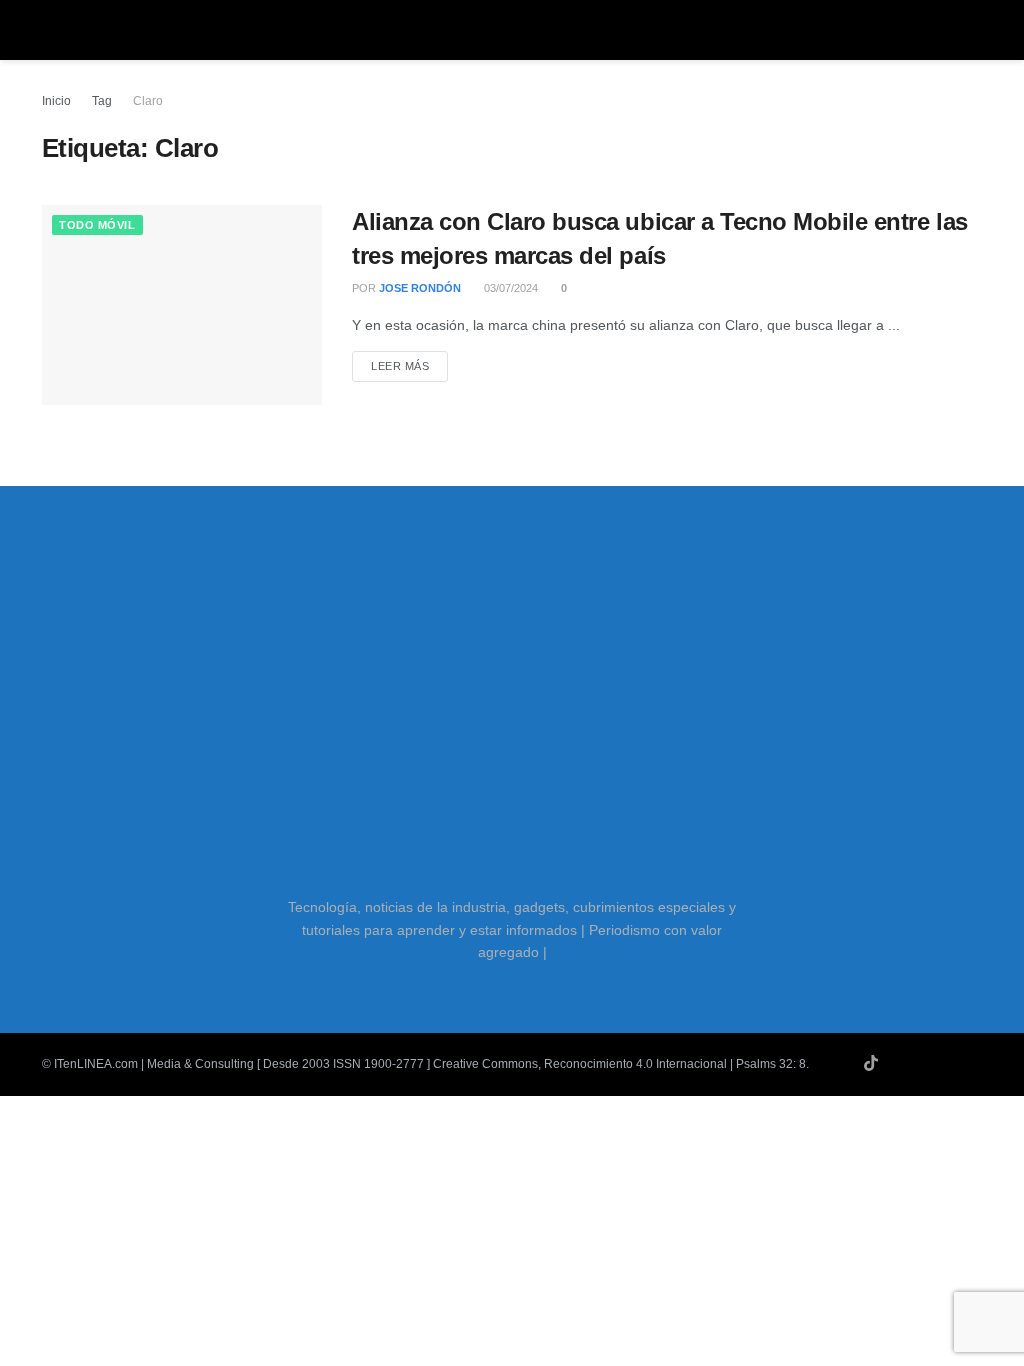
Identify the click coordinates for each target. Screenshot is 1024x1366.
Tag (102, 101)
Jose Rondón (420, 288)
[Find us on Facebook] (950, 1064)
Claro (148, 101)
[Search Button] (973, 30)
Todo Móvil (97, 225)
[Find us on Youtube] (898, 1064)
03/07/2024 (509, 288)
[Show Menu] (50, 30)
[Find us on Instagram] (924, 1064)
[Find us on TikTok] (871, 1064)
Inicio (56, 101)
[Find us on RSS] (976, 1064)
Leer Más (409, 365)
